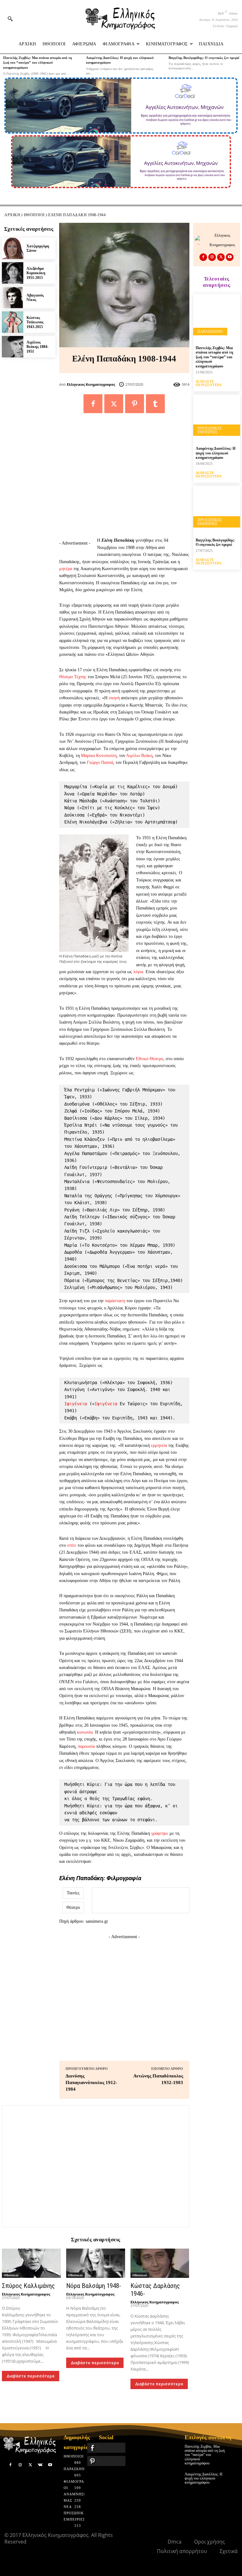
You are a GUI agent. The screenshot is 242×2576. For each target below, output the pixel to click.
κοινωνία (85, 1732)
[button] (10, 19)
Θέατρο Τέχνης (73, 677)
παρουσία (86, 1746)
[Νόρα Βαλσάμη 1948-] (96, 2263)
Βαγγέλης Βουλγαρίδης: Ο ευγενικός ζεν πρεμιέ (204, 58)
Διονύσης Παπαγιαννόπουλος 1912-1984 (91, 2082)
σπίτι (72, 1545)
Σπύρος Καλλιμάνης (28, 2286)
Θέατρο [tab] (73, 1907)
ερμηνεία (159, 1445)
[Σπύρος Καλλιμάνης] (31, 2263)
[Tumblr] (155, 404)
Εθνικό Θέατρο (150, 1059)
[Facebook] (93, 404)
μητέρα (66, 569)
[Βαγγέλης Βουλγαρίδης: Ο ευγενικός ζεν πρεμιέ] (217, 509)
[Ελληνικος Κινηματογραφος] (201, 240)
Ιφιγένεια (76, 1404)
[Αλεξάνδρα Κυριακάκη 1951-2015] (13, 273)
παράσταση (115, 1301)
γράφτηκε (160, 1833)
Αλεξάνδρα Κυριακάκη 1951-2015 (36, 273)
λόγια (138, 972)
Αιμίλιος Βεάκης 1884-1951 (37, 347)
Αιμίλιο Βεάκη (139, 756)
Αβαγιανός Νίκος (35, 297)
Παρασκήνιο (210, 332)
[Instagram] (212, 257)
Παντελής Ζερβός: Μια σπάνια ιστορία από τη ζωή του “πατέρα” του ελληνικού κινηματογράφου (37, 63)
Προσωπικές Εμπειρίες (210, 430)
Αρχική (12, 215)
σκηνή (114, 698)
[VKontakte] (40, 2465)
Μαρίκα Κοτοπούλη (99, 756)
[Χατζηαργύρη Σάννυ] (13, 248)
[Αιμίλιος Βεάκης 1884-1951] (13, 347)
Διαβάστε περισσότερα (31, 2376)
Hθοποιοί (34, 215)
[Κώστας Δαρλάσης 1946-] (160, 2263)
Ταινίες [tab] (73, 1893)
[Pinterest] (135, 404)
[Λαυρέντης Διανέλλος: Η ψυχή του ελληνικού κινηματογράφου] (217, 418)
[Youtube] (230, 257)
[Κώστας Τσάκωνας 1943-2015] (13, 322)
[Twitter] (114, 404)
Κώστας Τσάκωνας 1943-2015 (35, 322)
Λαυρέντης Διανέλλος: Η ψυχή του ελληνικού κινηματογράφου (216, 453)
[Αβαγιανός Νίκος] (13, 297)
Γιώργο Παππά (100, 762)
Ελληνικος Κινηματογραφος (91, 384)
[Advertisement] (124, 476)
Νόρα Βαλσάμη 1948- (94, 2286)
